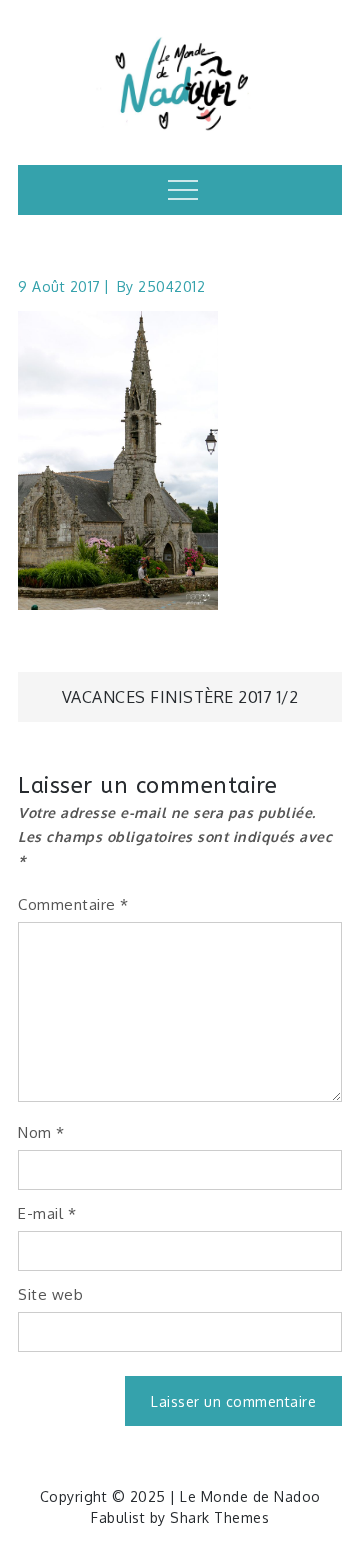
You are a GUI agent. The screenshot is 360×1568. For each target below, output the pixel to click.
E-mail (47, 1213)
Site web (50, 1294)
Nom (41, 1132)
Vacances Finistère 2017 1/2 (180, 697)
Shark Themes (219, 1517)
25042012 (171, 286)
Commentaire (73, 904)
